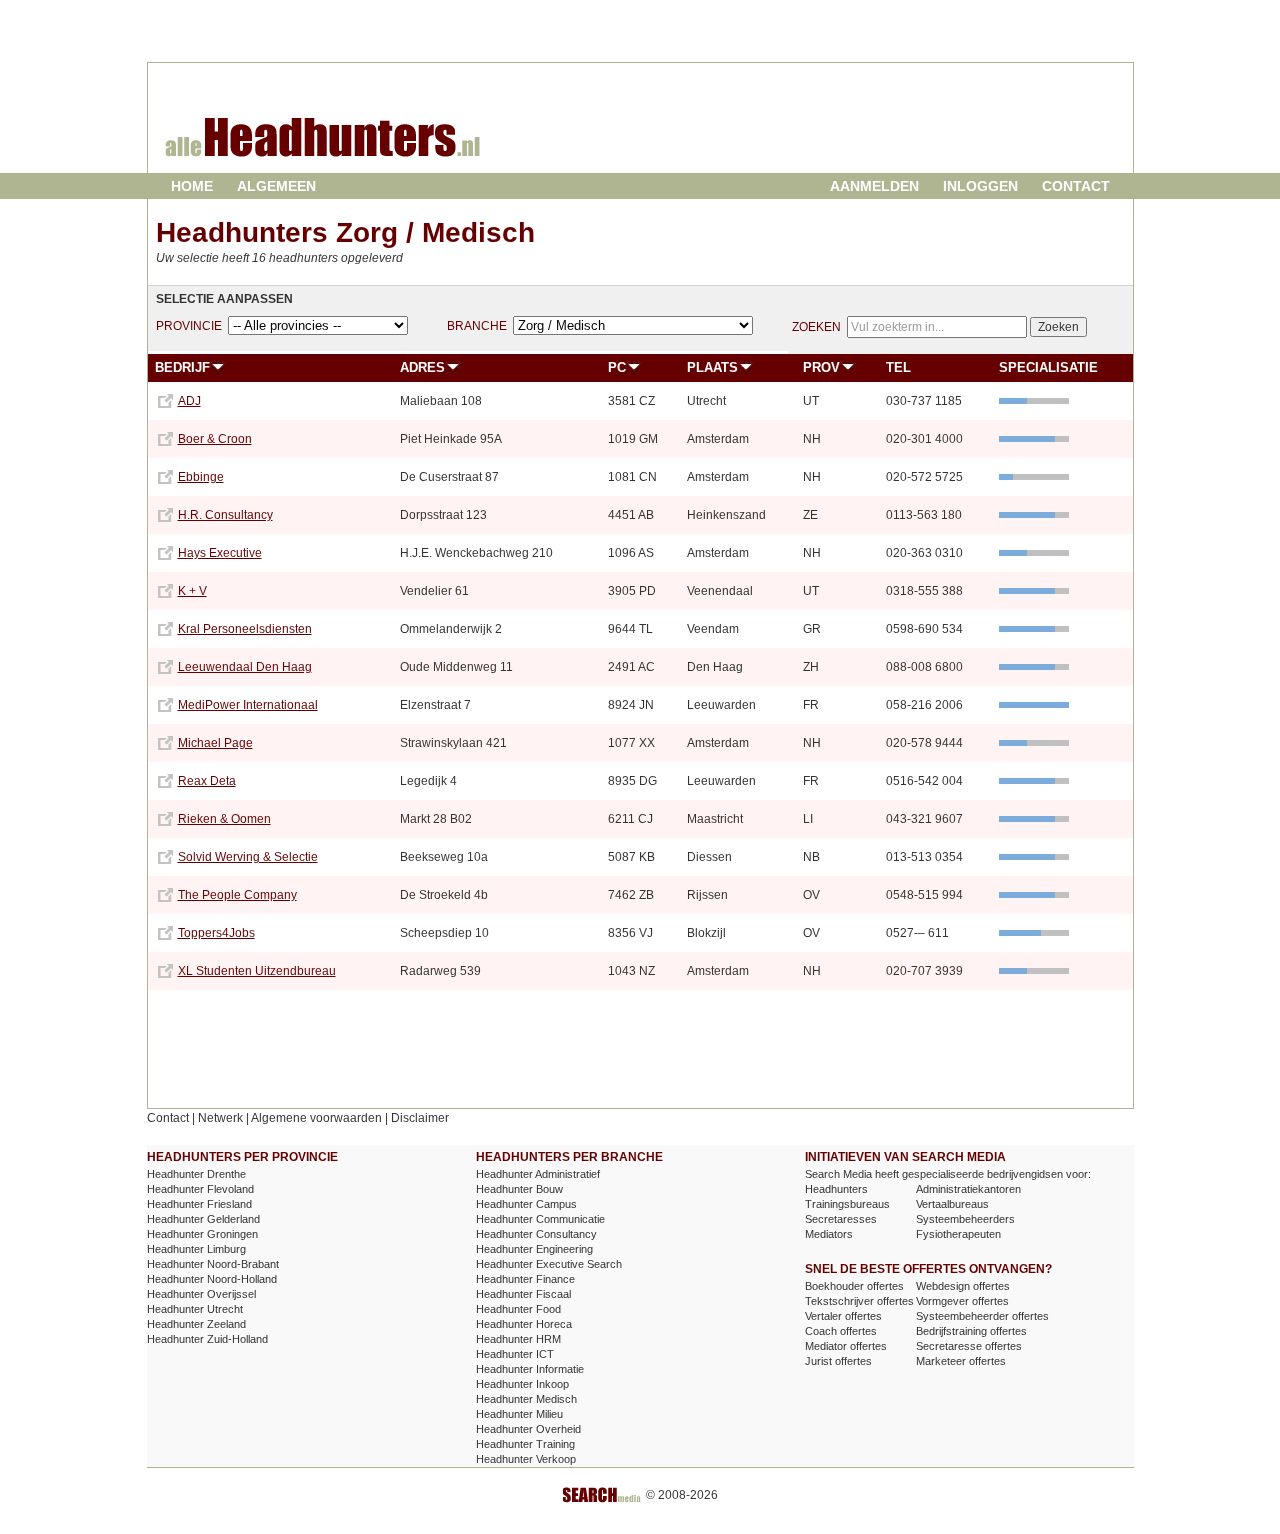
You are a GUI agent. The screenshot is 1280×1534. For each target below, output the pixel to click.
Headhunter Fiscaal (523, 1294)
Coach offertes (841, 1331)
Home (192, 186)
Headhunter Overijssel (201, 1294)
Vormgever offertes (962, 1301)
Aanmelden (874, 186)
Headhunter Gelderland (203, 1219)
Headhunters (836, 1189)
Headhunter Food (518, 1309)
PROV (821, 367)
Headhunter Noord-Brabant (213, 1264)
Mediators (829, 1234)
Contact (1076, 186)
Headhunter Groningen (202, 1234)
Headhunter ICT (515, 1354)
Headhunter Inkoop (522, 1384)
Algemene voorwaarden (316, 1118)
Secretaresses (841, 1219)
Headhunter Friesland (199, 1204)
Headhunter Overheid (528, 1429)
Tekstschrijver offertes (859, 1301)
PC (617, 367)
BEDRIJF (182, 367)
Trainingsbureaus (847, 1204)
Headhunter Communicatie (540, 1219)
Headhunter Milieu (519, 1414)
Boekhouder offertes (854, 1286)
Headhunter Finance (525, 1279)
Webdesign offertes (963, 1286)
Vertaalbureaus (952, 1204)
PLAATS (712, 367)
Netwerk (220, 1118)
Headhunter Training (525, 1444)
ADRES (422, 367)
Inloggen (980, 186)
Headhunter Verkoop (526, 1459)
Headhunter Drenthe (196, 1174)
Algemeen (276, 186)
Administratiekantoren (968, 1189)
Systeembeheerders (965, 1219)
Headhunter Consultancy (536, 1234)
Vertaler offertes (843, 1316)
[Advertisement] (893, 134)
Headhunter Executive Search (549, 1264)
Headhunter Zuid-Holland (207, 1339)
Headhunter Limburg (196, 1249)
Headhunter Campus (526, 1204)
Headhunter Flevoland (200, 1189)
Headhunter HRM (518, 1339)
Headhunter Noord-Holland (212, 1279)
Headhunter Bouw (519, 1189)
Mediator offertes (846, 1346)
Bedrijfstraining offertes (971, 1331)
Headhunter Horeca (524, 1324)
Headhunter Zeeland (196, 1324)
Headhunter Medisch (526, 1399)
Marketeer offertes (961, 1361)
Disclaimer (420, 1118)
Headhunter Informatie (530, 1369)
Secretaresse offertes (969, 1346)
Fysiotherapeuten (958, 1234)
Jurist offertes (838, 1361)
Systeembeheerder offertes (982, 1316)
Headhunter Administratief (538, 1174)
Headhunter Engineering (534, 1249)
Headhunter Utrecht (195, 1309)
